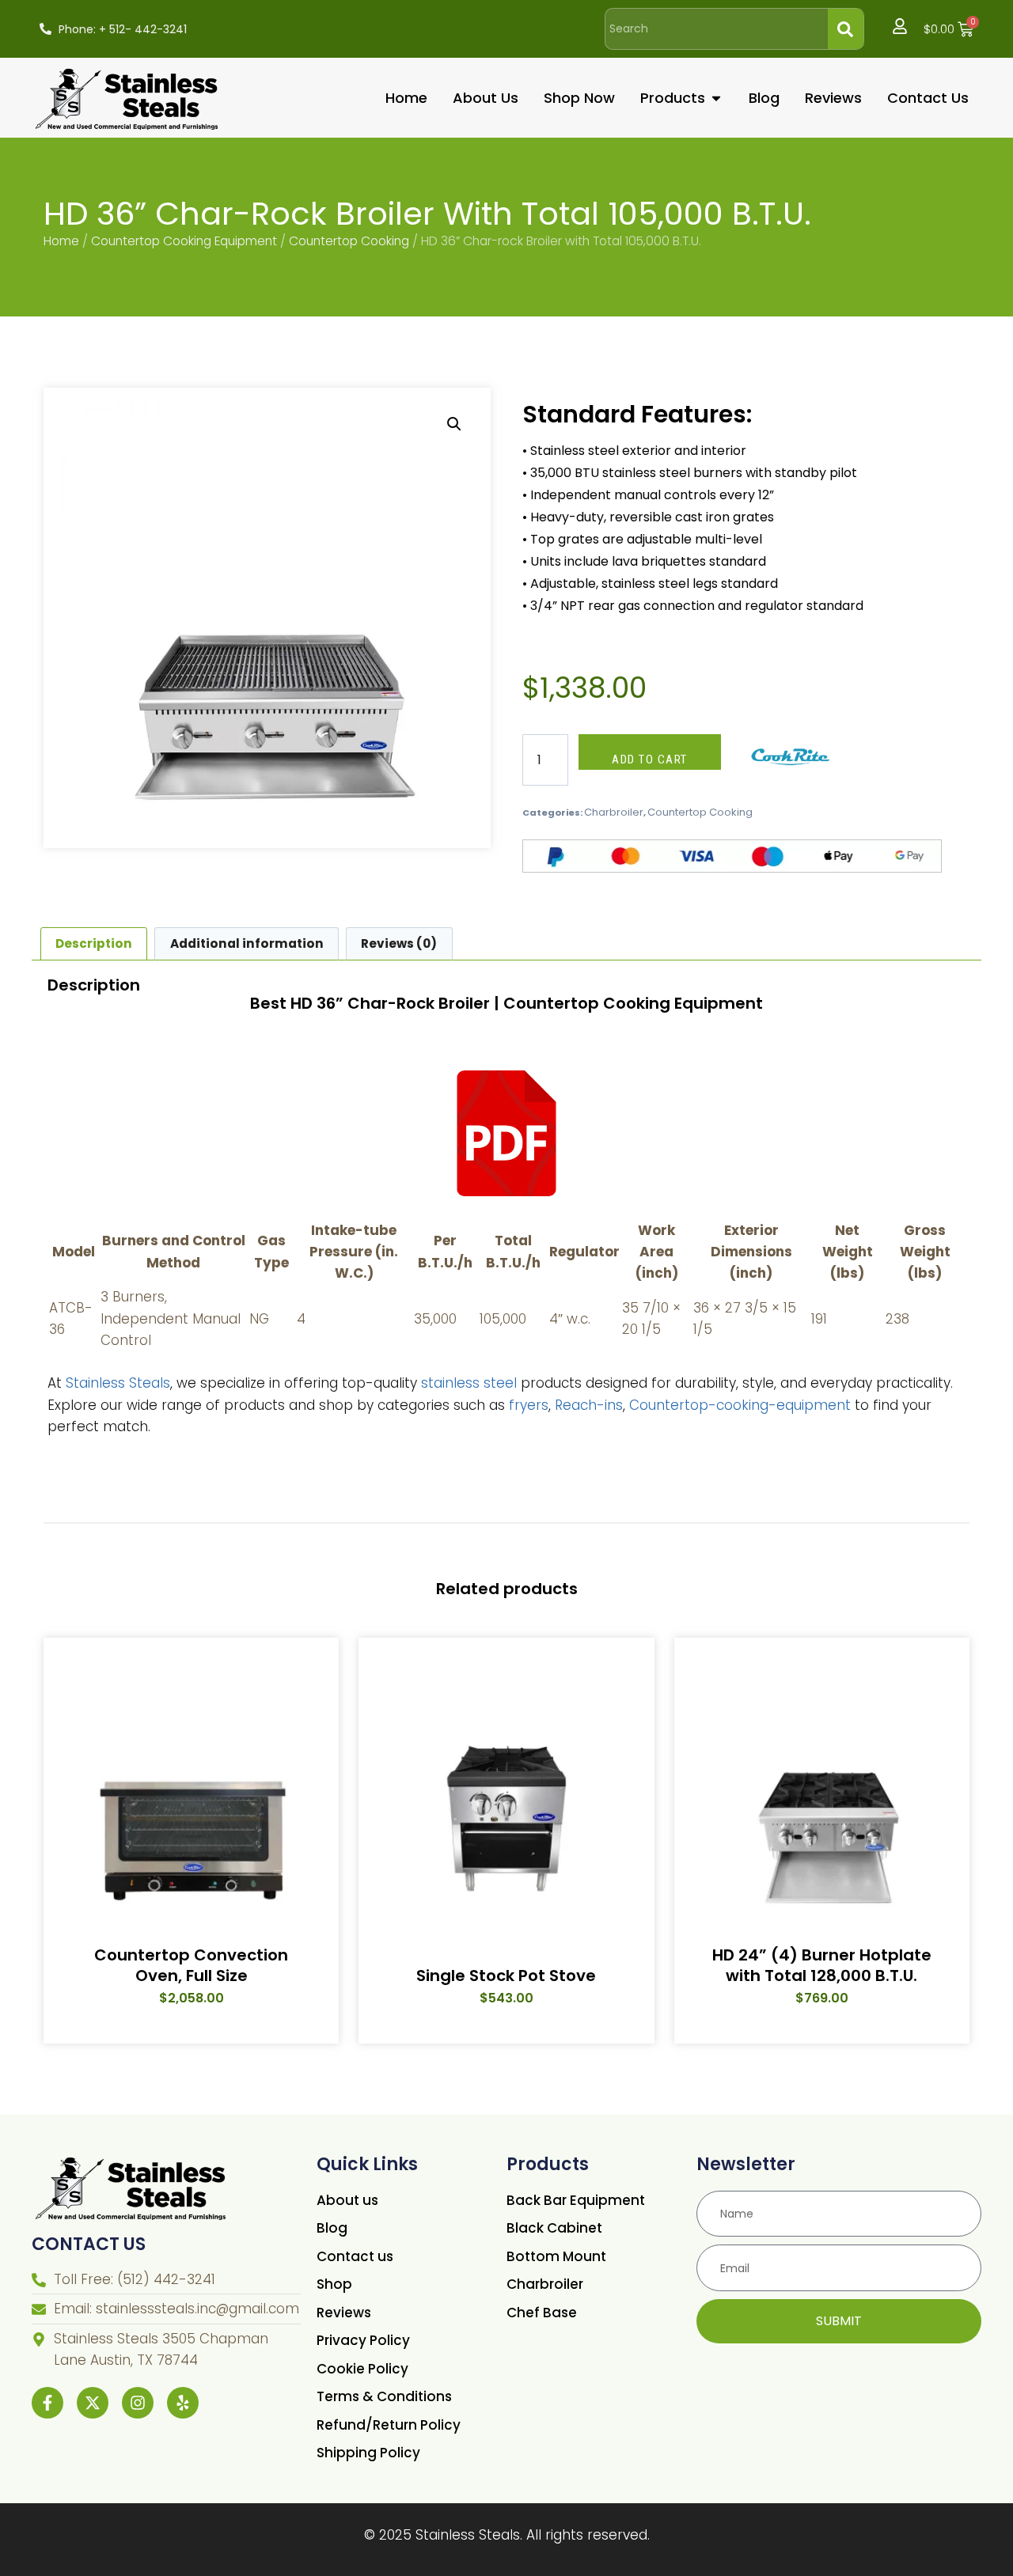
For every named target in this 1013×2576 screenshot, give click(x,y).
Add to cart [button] (184, 2043)
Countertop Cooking (349, 241)
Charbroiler (614, 812)
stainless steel (469, 1383)
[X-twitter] (93, 2403)
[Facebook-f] (47, 2403)
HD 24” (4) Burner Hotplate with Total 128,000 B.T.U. (822, 1965)
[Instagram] (138, 2403)
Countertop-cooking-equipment (740, 1405)
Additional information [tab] (247, 943)
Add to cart (650, 760)
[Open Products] (716, 98)
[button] (454, 424)
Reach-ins (589, 1405)
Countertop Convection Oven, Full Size (191, 1965)
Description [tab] (94, 943)
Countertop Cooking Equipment (184, 241)
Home (61, 241)
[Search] (846, 29)
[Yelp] (183, 2403)
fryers (529, 1405)
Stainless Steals (118, 1383)
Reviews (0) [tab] (399, 943)
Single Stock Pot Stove (506, 1976)
